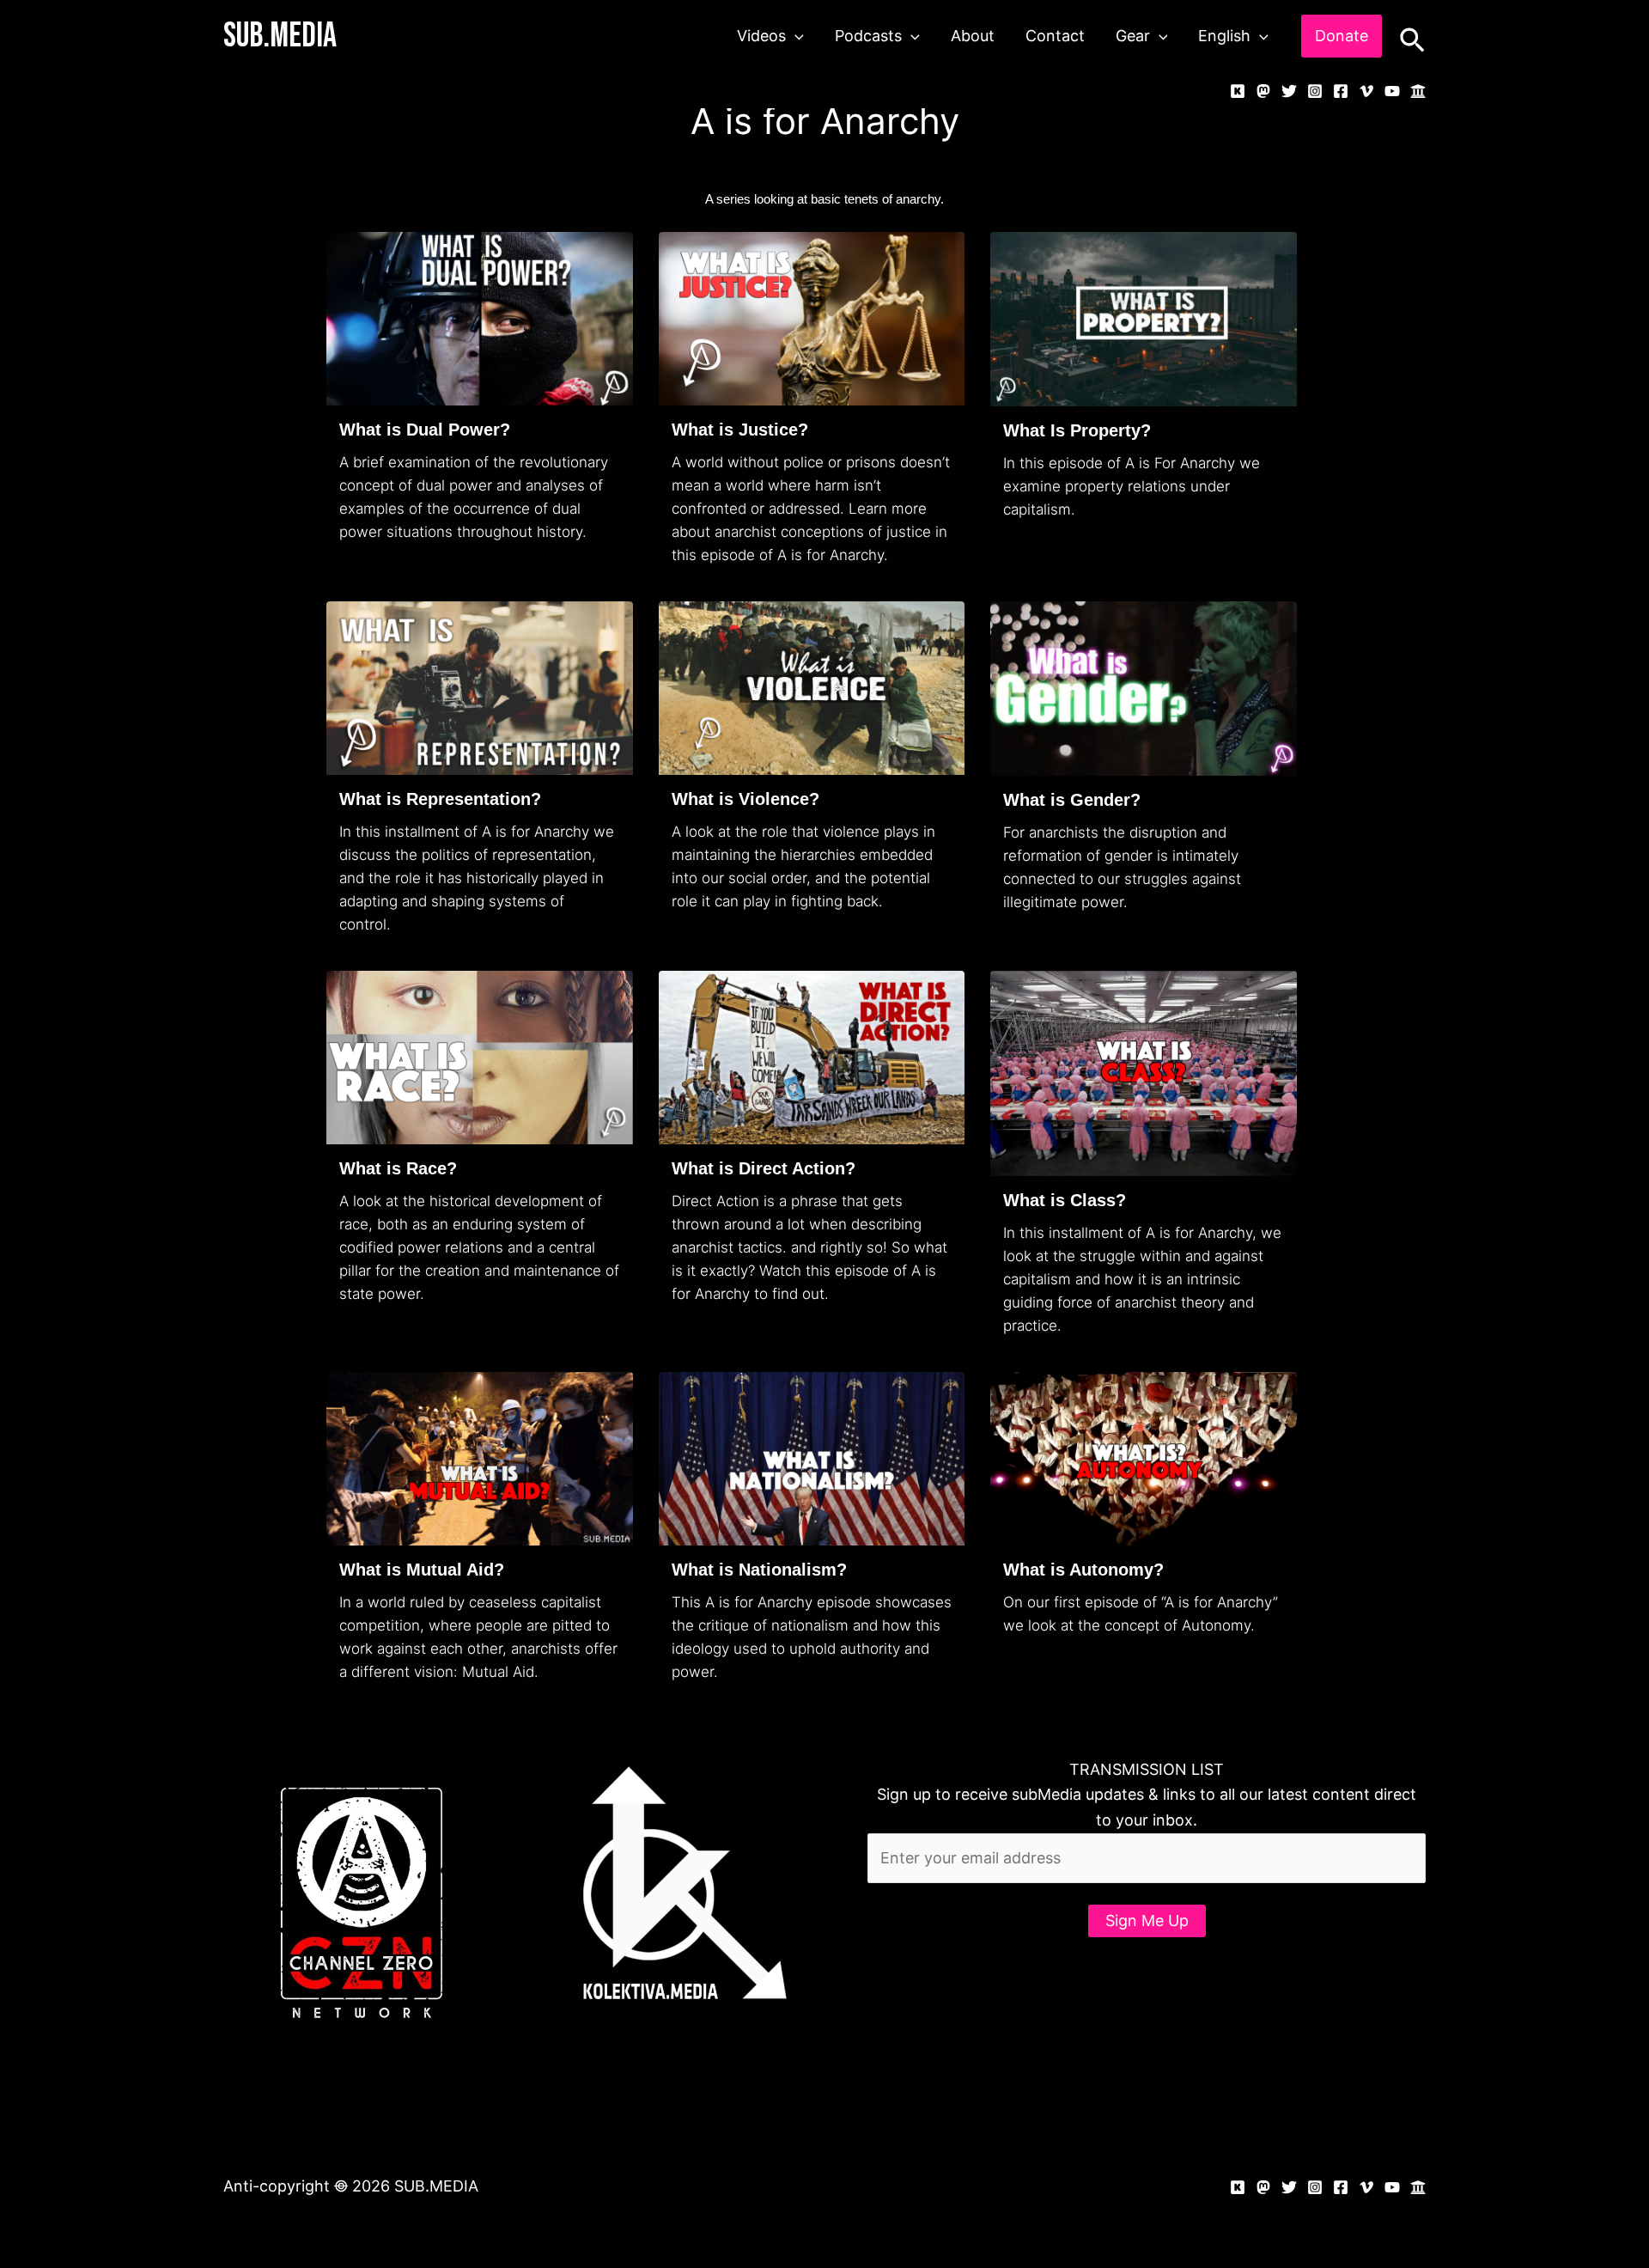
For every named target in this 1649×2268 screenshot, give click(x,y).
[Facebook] (1341, 91)
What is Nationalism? (759, 1570)
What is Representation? (440, 799)
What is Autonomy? (1083, 1570)
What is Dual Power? (425, 430)
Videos (761, 36)
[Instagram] (1315, 91)
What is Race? (398, 1168)
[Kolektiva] (1238, 91)
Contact (1055, 36)
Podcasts (868, 36)
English (1224, 36)
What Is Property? (1077, 430)
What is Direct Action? (764, 1168)
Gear (1133, 36)
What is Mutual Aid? (422, 1570)
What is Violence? (745, 799)
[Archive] (1418, 91)
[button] (795, 36)
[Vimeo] (1366, 91)
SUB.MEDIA (280, 36)
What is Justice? (740, 430)
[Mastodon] (1263, 91)
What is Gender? (1072, 800)
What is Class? (1065, 1200)
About (973, 36)
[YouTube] (1392, 91)
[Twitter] (1289, 91)
